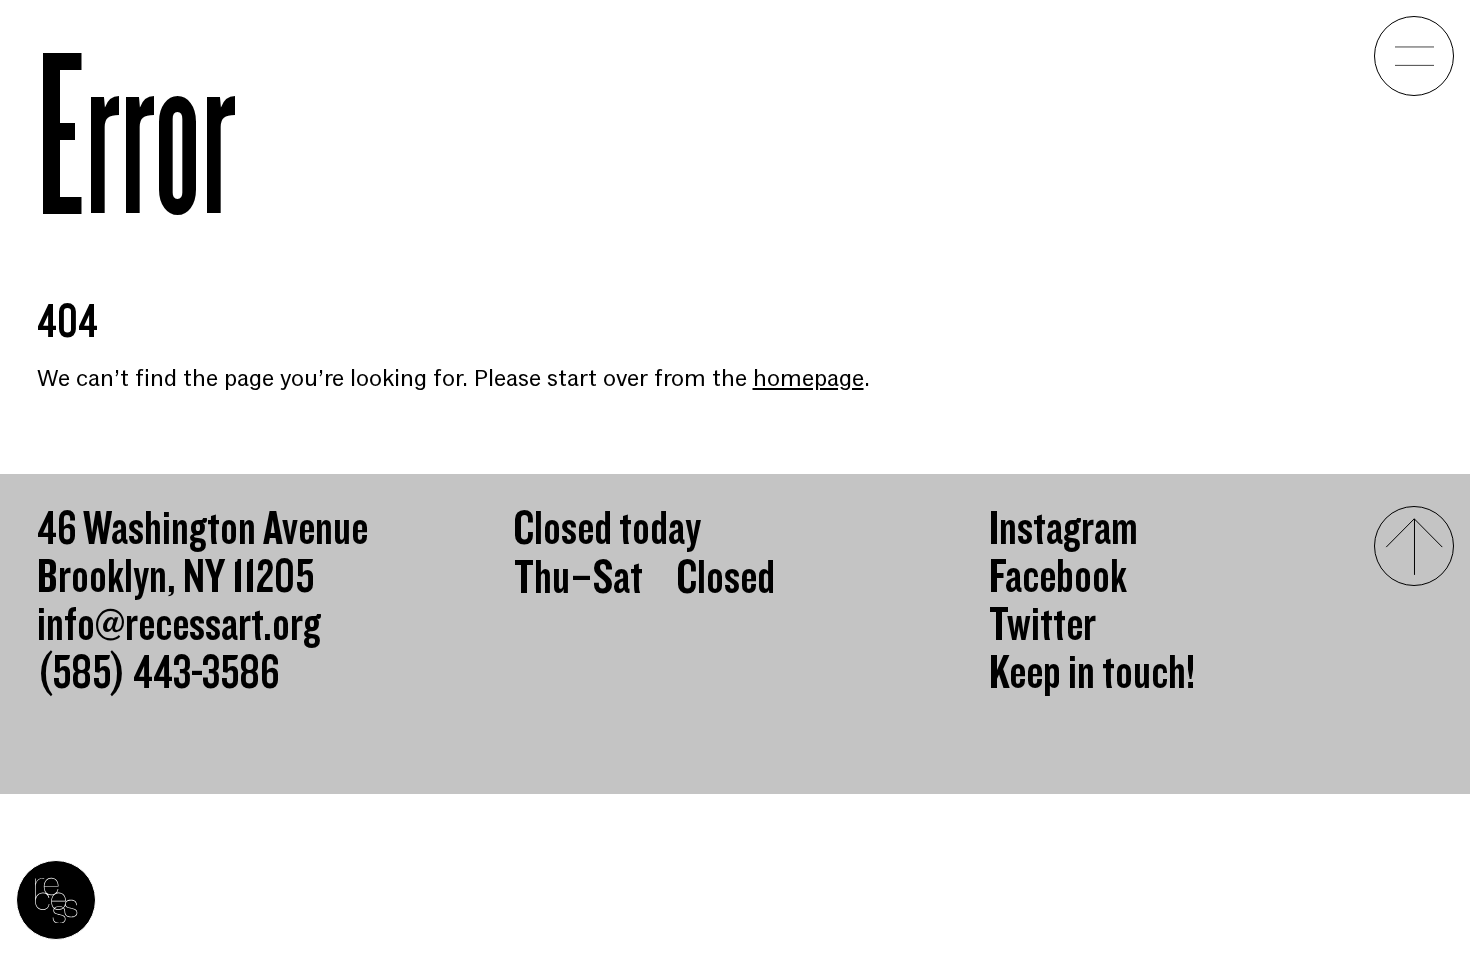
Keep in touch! (1092, 674)
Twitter (1042, 626)
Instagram (1063, 530)
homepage (808, 378)
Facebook (1058, 578)
